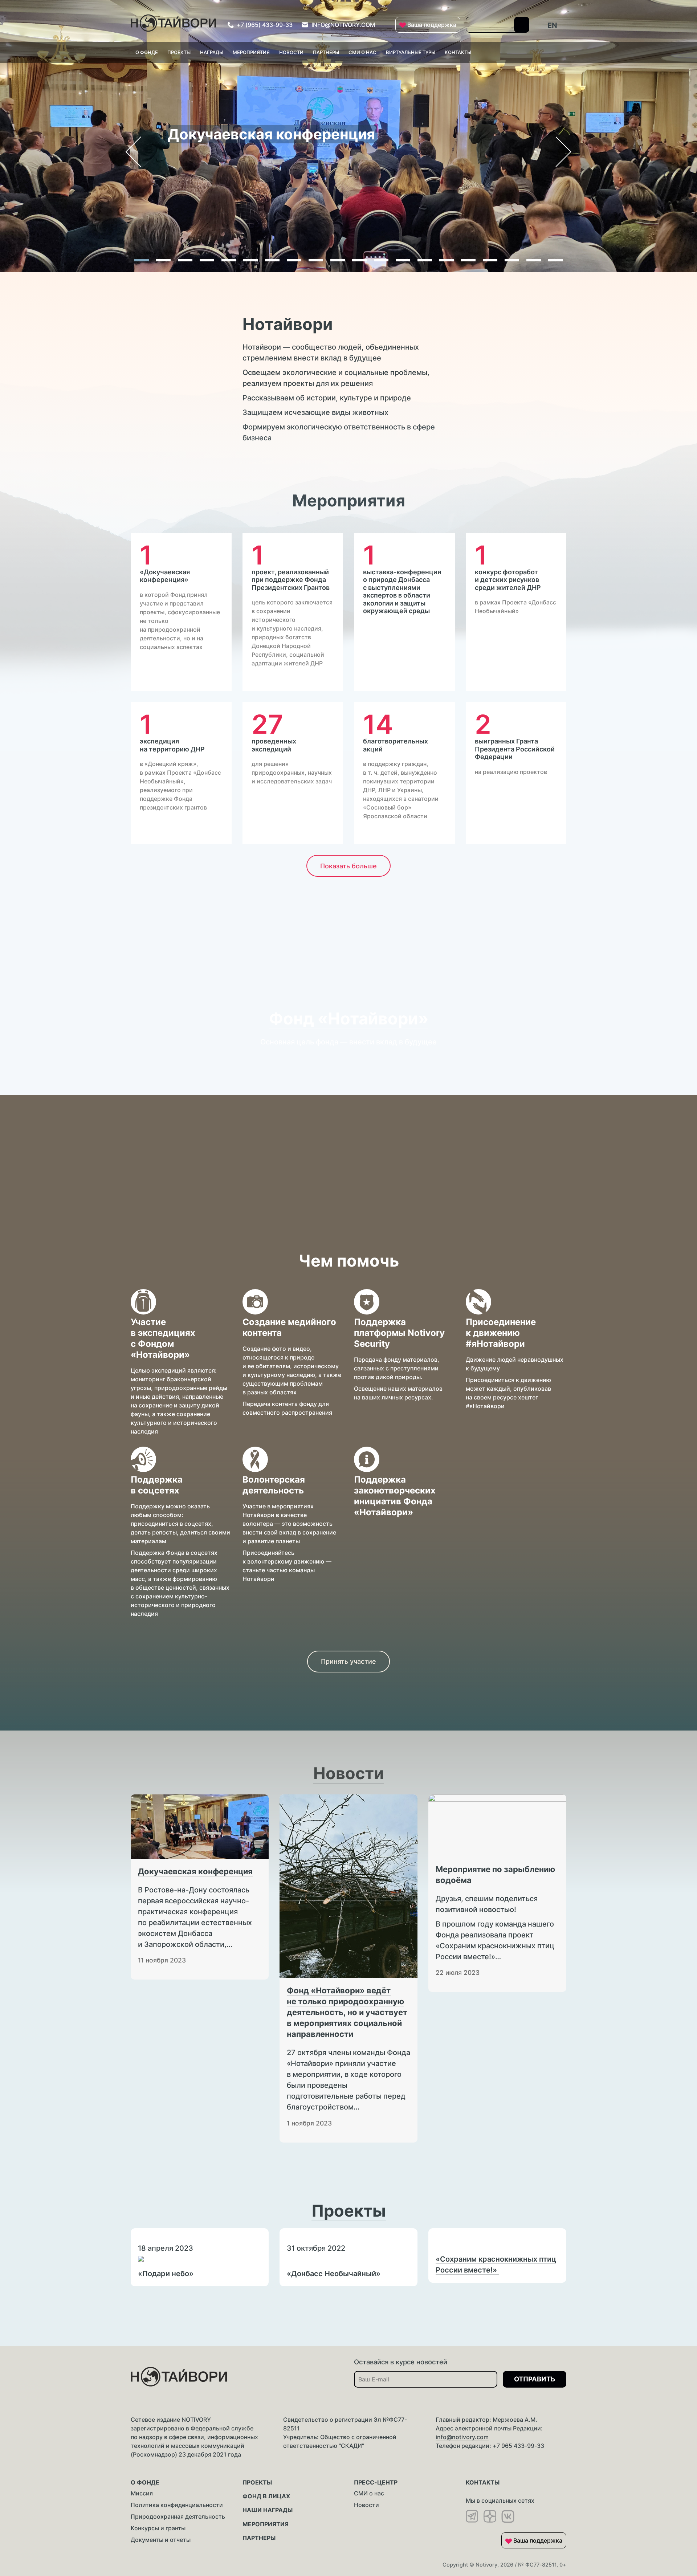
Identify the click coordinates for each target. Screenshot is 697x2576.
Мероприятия (251, 52)
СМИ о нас (369, 2493)
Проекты (179, 52)
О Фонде (147, 52)
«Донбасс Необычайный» (334, 2274)
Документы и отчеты (161, 2540)
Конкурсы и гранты (158, 2528)
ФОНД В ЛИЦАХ (266, 2496)
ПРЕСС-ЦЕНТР (376, 2482)
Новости (291, 52)
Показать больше (348, 866)
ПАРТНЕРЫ (259, 2538)
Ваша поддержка (431, 25)
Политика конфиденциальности (177, 2505)
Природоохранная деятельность (178, 2516)
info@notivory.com (462, 2437)
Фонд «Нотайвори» (349, 1018)
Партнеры (326, 52)
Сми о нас (362, 52)
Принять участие (348, 1661)
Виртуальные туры (411, 52)
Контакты (458, 52)
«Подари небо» (166, 2274)
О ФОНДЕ (145, 2482)
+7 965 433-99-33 (518, 2446)
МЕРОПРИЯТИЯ (266, 2524)
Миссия (142, 2493)
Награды (212, 52)
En (552, 25)
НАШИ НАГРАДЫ (268, 2510)
